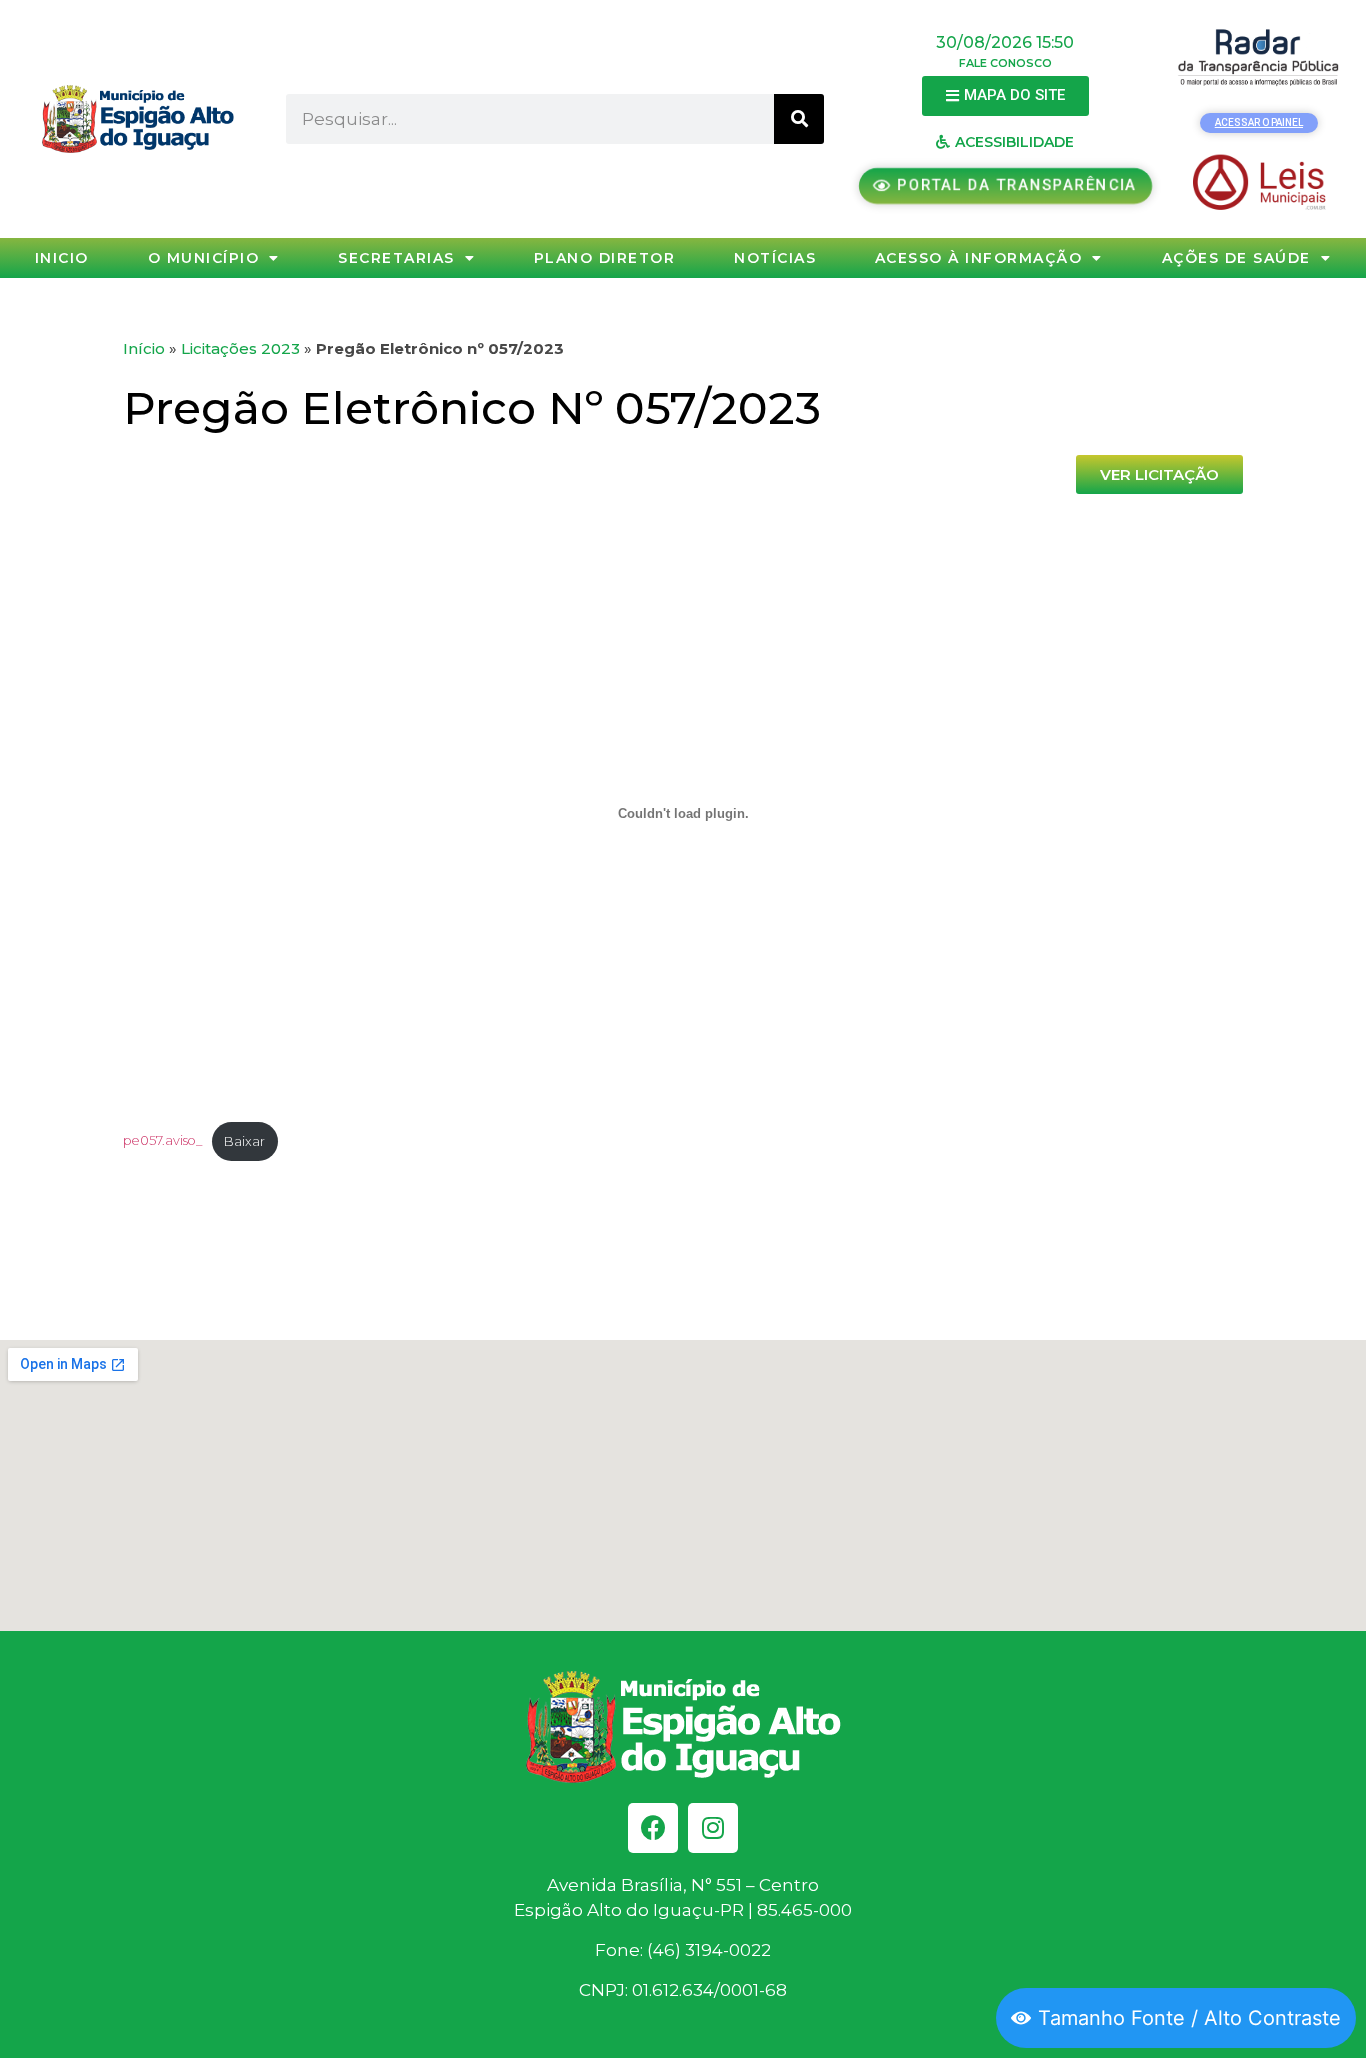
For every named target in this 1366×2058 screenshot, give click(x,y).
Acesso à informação (979, 258)
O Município (204, 258)
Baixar (244, 1141)
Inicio (62, 258)
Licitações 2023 (240, 348)
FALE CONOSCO (1005, 63)
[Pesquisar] (799, 119)
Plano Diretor (605, 258)
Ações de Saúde (1236, 258)
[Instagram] (713, 1828)
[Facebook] (653, 1828)
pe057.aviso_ (162, 1141)
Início (144, 348)
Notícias (775, 258)
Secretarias (396, 258)
